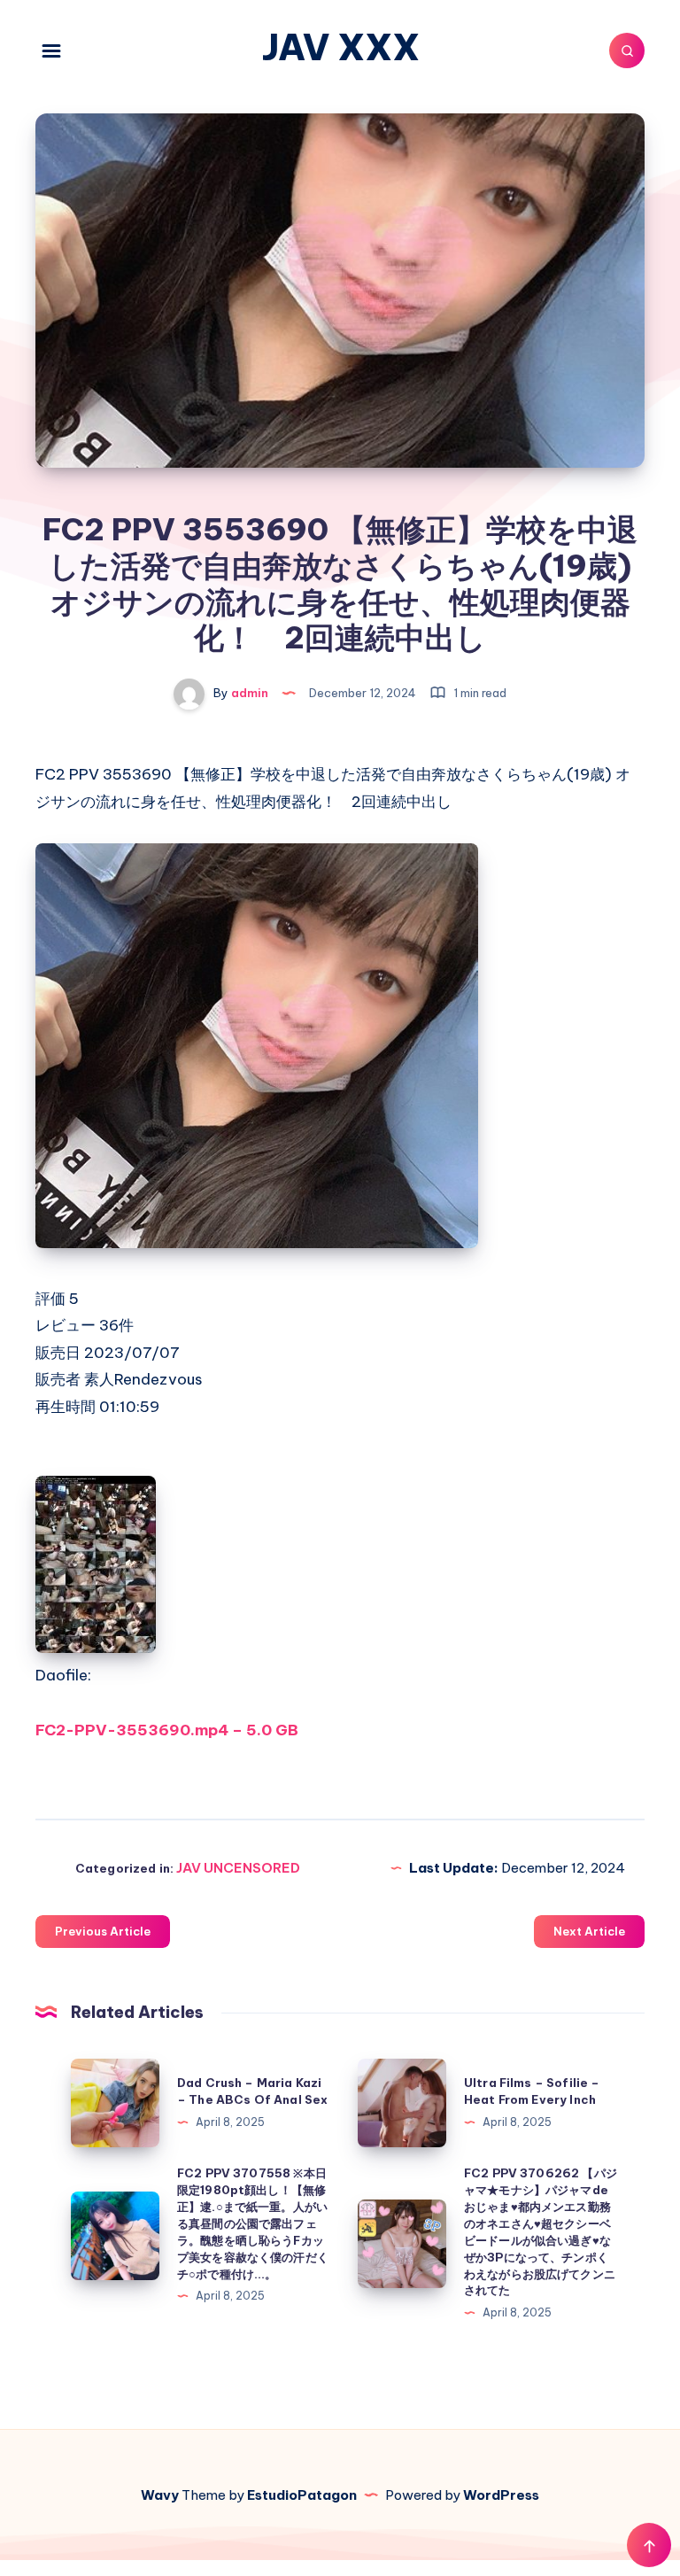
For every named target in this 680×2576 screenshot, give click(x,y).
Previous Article (103, 1931)
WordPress (501, 2495)
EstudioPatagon (302, 2495)
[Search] (627, 50)
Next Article (589, 1931)
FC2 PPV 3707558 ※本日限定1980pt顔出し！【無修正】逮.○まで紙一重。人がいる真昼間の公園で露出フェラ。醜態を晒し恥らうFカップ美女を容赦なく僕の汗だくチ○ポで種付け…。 (253, 2223)
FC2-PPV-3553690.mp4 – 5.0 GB (167, 1730)
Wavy (160, 2495)
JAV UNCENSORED (238, 1868)
